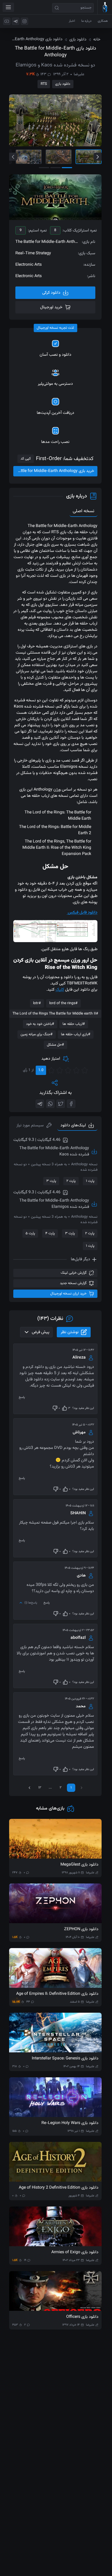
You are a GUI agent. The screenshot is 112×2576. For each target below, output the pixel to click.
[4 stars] (60, 1070)
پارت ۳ (51, 1181)
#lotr (37, 1003)
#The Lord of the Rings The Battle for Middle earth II (55, 1014)
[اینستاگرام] (24, 21)
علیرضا (79, 74)
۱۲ (40, 1788)
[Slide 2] (59, 157)
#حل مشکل (55, 1045)
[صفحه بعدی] (29, 1788)
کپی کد (26, 459)
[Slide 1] (89, 157)
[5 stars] (51, 1070)
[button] (55, 931)
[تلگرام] (16, 21)
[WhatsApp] (50, 1104)
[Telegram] (40, 1104)
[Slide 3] (29, 157)
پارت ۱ (90, 1181)
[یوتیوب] (7, 21)
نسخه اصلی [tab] (83, 511)
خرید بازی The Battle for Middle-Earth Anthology (54, 471)
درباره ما (86, 21)
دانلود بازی (63, 84)
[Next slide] (98, 157)
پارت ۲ (71, 1181)
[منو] (8, 7)
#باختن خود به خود (40, 1024)
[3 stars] (68, 1070)
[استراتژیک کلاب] (105, 7)
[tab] (34, 1126)
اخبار (72, 21)
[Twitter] (61, 1104)
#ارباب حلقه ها (74, 1024)
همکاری (103, 21)
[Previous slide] (13, 157)
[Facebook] (71, 1104)
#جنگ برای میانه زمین (37, 1034)
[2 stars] (76, 1070)
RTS (44, 84)
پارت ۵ (30, 1234)
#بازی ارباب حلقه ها (76, 1034)
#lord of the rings (63, 1003)
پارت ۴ (50, 1234)
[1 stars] (85, 1070)
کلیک (60, 990)
